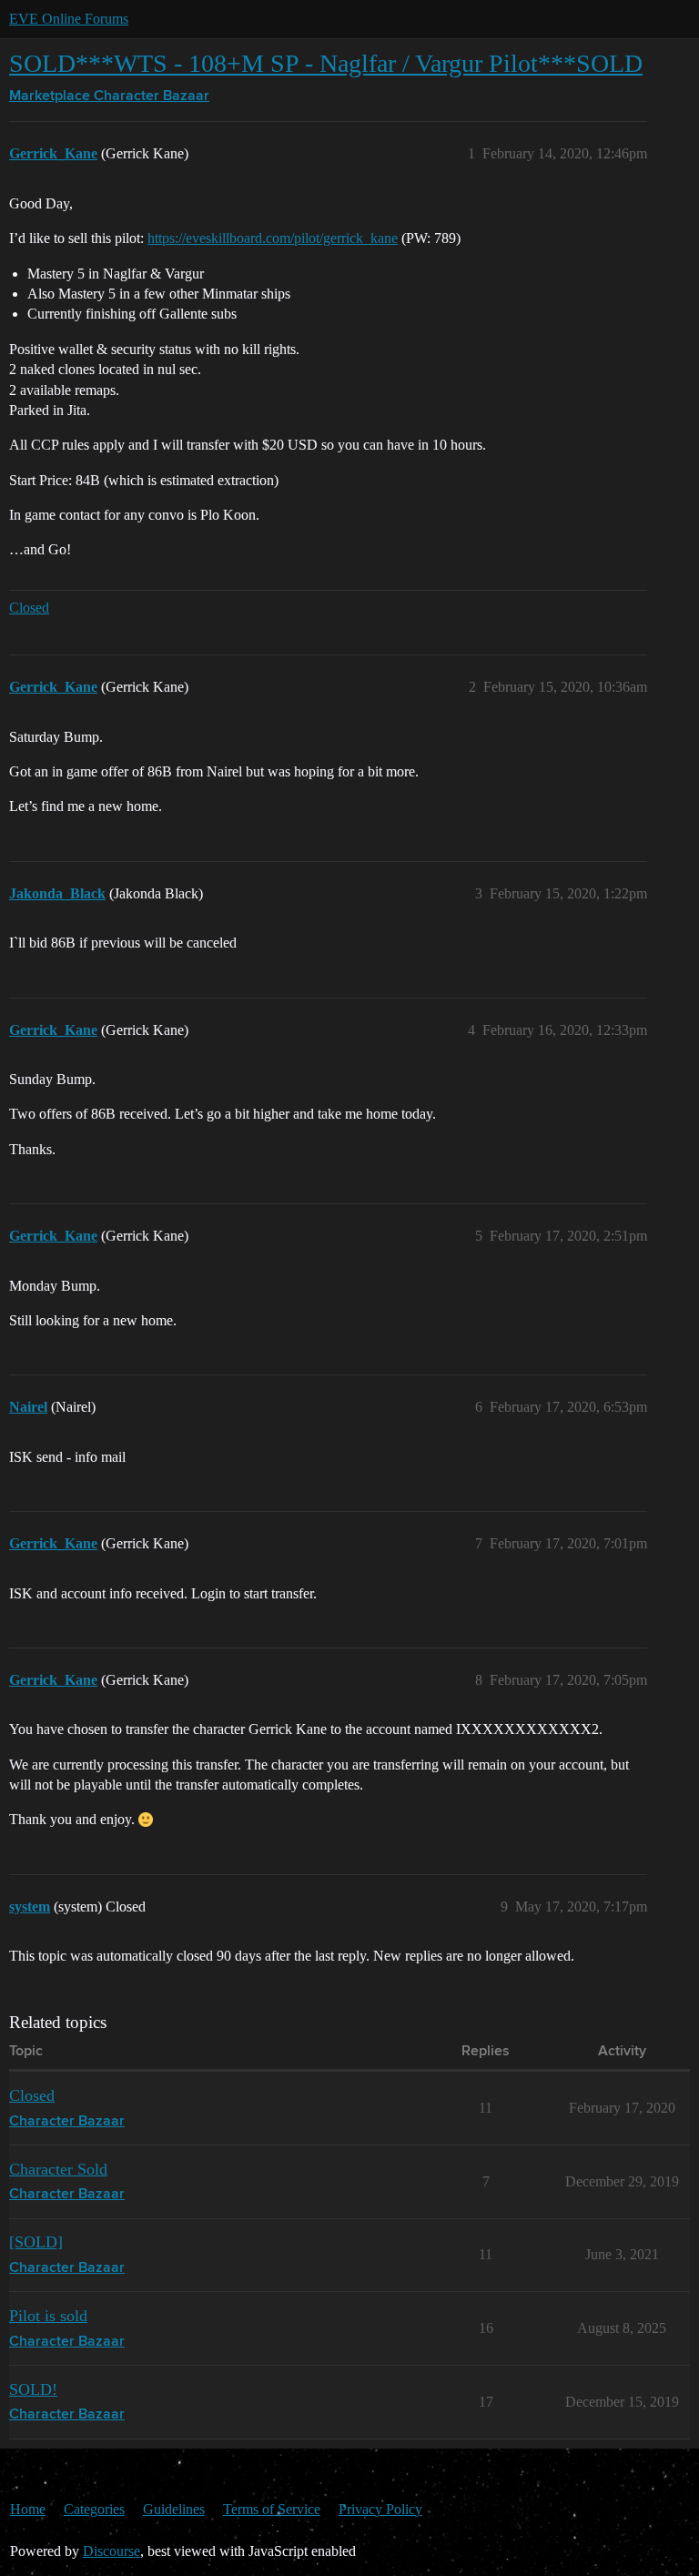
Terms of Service (272, 2509)
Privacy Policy (380, 2509)
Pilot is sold (48, 2316)
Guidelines (174, 2509)
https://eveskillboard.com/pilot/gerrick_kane (273, 238)
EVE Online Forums (69, 19)
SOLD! (33, 2389)
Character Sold (58, 2169)
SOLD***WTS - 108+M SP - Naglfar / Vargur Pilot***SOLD (326, 63)
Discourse (111, 2551)
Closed (29, 608)
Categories (94, 2509)
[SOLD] (36, 2242)
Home (28, 2509)
